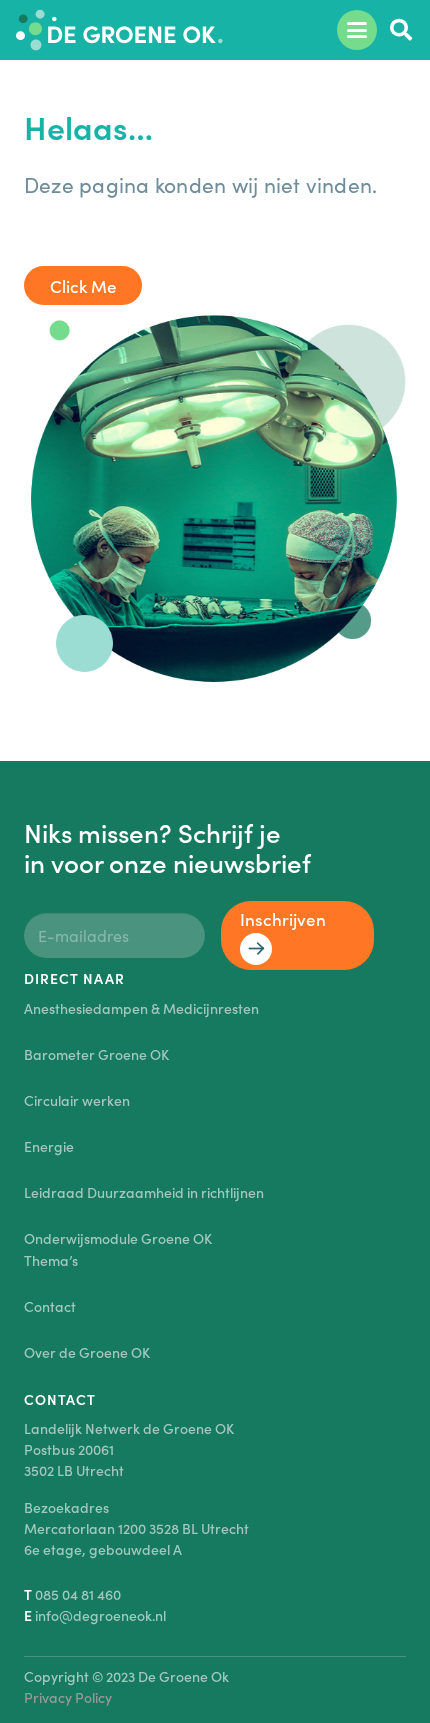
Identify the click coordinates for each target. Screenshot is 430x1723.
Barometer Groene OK (96, 1054)
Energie (49, 1146)
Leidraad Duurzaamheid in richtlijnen (144, 1192)
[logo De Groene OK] (119, 30)
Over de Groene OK (87, 1352)
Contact (50, 1306)
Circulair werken (77, 1100)
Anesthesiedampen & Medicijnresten (141, 1008)
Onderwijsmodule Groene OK (118, 1238)
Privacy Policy (68, 1697)
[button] (356, 30)
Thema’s (51, 1260)
